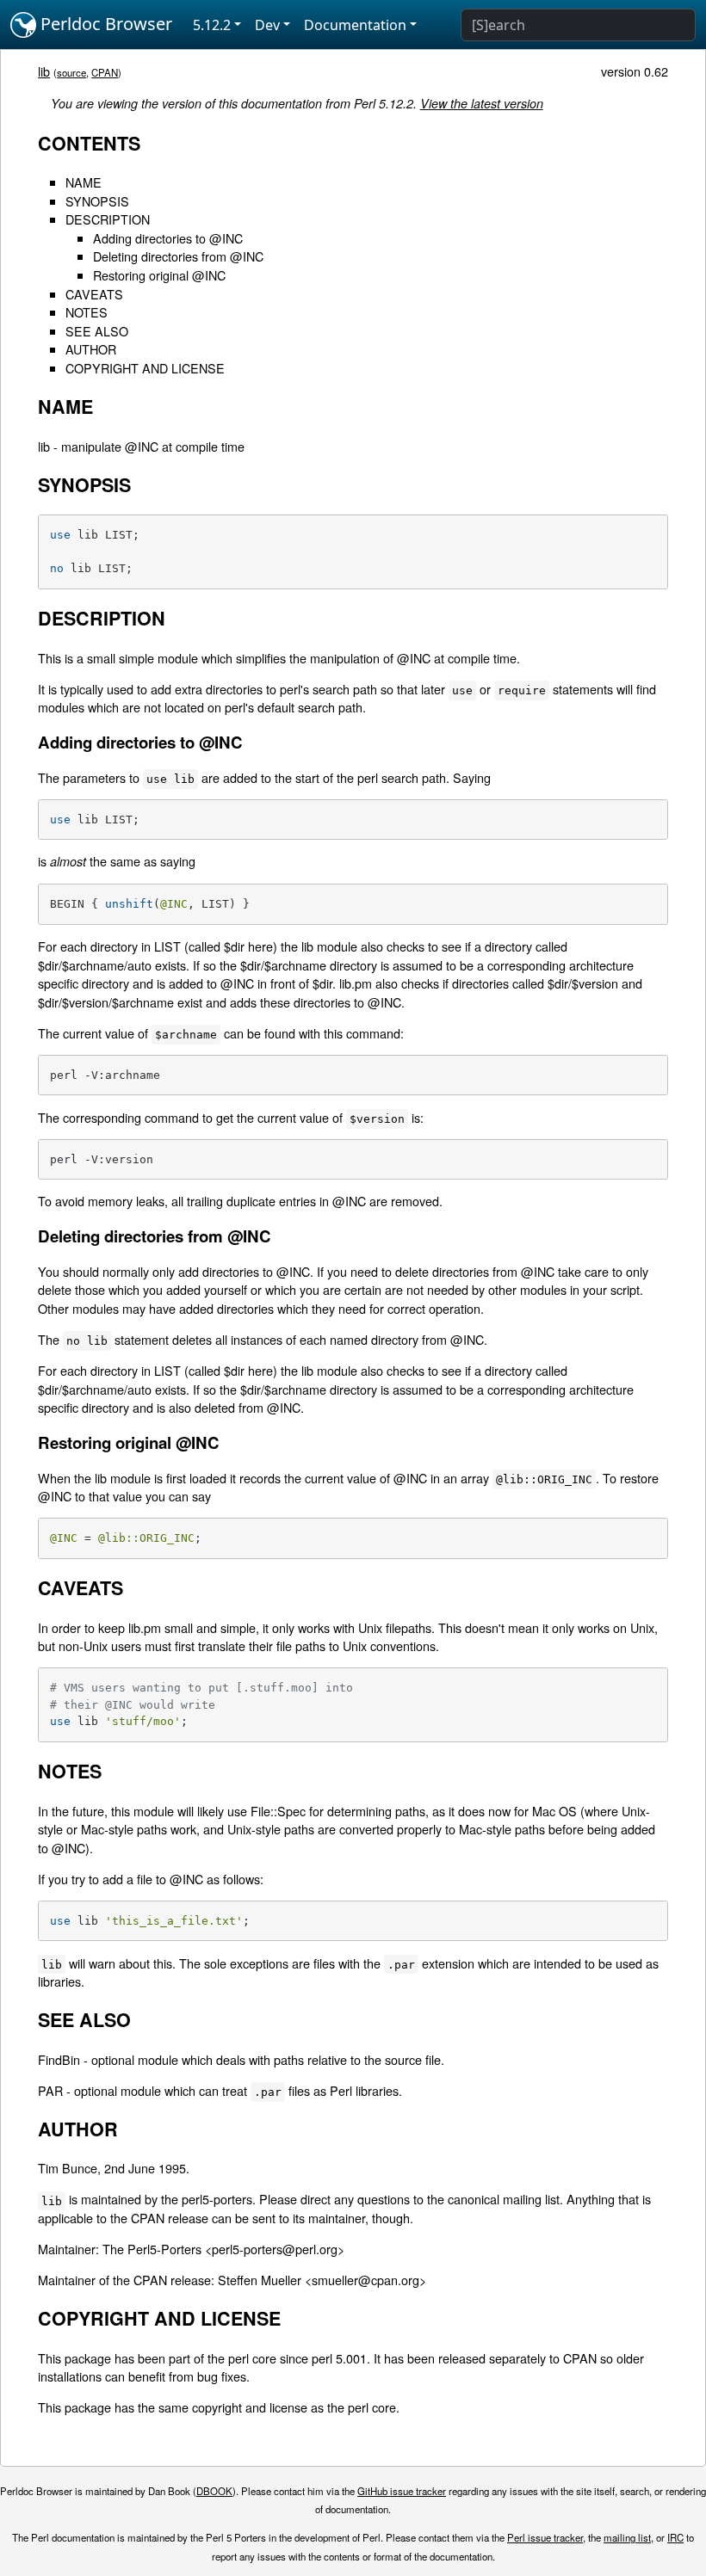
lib (44, 71)
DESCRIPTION (108, 219)
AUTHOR (91, 349)
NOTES (87, 312)
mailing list (627, 2537)
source (71, 72)
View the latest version (482, 103)
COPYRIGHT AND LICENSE (145, 368)
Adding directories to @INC (168, 238)
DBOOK (214, 2491)
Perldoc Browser (104, 24)
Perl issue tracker (545, 2537)
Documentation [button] (355, 25)
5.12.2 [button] (212, 25)
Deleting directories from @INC (178, 256)
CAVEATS (94, 294)
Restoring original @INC (159, 275)
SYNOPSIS (97, 201)
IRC (675, 2537)
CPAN (105, 72)
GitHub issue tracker (402, 2491)
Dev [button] (267, 25)
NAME (84, 182)
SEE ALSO (97, 331)
